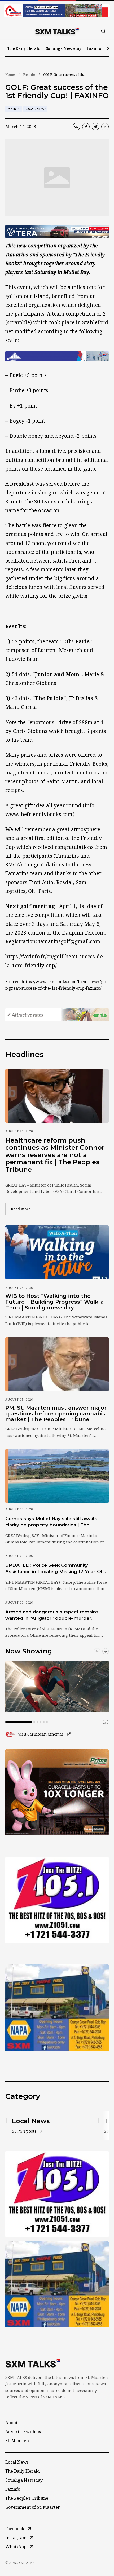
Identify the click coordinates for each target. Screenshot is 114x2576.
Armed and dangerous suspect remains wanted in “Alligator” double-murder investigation (52, 1615)
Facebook (15, 2529)
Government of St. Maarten (33, 2507)
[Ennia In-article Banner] (57, 1015)
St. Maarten (17, 2441)
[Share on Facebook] (86, 127)
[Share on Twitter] (95, 127)
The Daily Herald (24, 48)
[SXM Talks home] (57, 31)
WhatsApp (16, 2547)
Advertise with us (23, 2432)
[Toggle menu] (8, 31)
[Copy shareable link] (76, 127)
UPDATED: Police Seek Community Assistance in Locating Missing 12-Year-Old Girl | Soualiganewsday (55, 1569)
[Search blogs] (103, 31)
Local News (35, 109)
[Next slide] (106, 1651)
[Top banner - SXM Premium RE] (57, 11)
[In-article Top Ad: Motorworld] (57, 232)
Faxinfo (94, 48)
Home (10, 75)
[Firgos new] (57, 2008)
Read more (24, 1209)
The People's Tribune (27, 2498)
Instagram (16, 2538)
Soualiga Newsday (64, 48)
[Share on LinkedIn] (105, 127)
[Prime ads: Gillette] (57, 1900)
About (11, 2423)
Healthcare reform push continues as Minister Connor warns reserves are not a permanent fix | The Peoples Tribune (55, 1155)
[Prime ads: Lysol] (57, 1792)
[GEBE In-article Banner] (57, 356)
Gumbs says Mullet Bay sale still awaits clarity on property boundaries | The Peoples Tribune (51, 1522)
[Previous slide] (97, 1651)
